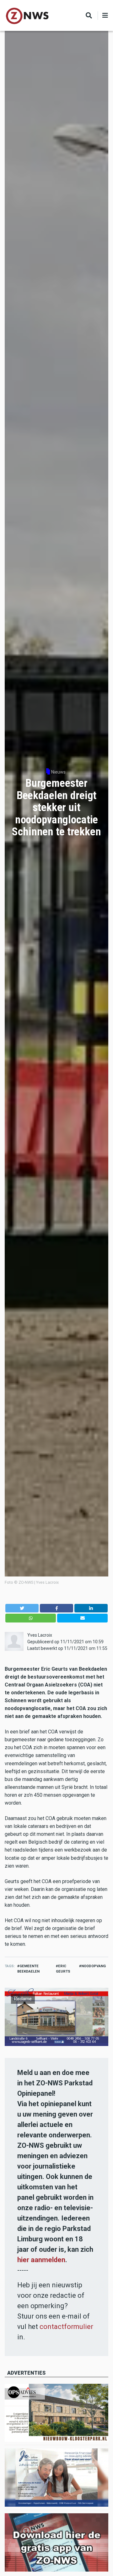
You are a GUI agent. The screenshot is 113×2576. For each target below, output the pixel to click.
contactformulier (66, 2327)
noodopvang (94, 1966)
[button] (22, 1608)
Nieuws (58, 772)
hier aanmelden (41, 2260)
